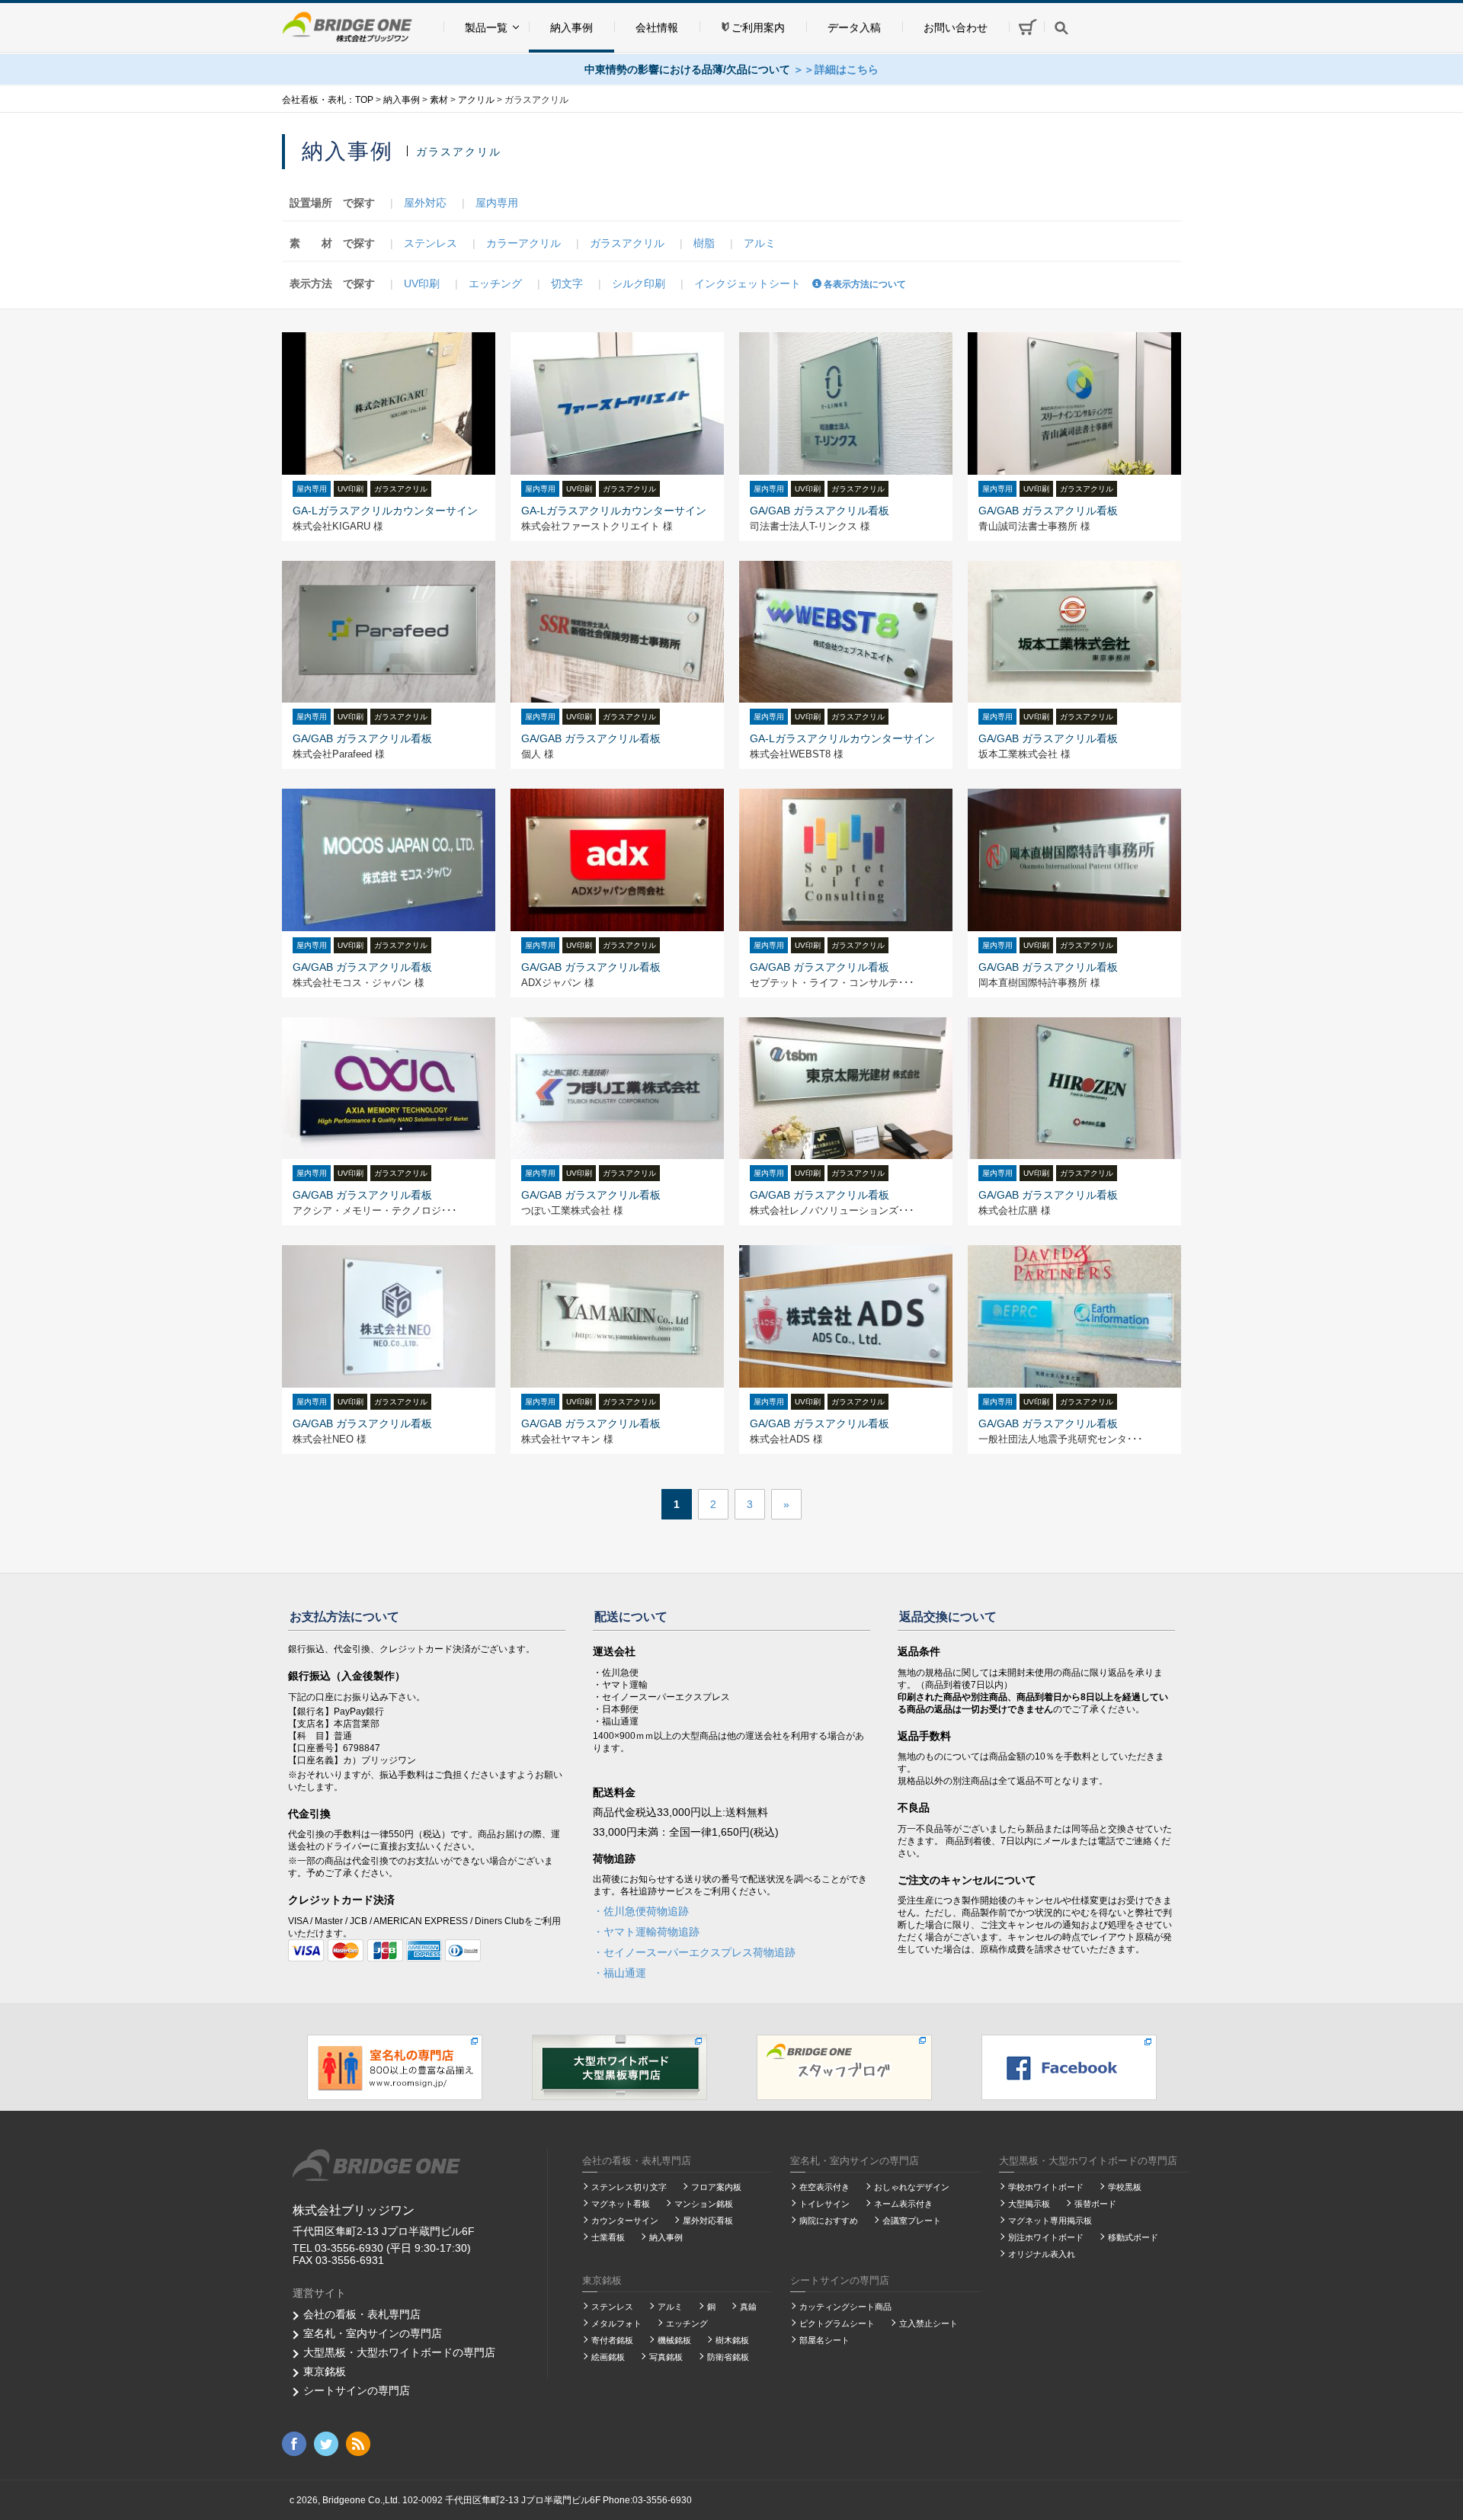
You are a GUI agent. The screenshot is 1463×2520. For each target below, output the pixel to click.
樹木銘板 (732, 2340)
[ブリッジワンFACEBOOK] (1069, 2067)
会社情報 (657, 27)
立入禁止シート (928, 2323)
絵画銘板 (608, 2357)
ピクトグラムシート (837, 2323)
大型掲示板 (1029, 2204)
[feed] (358, 2443)
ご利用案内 (758, 27)
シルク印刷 (639, 283)
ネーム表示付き (903, 2204)
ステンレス (431, 243)
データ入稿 (854, 27)
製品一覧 (486, 27)
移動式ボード (1133, 2237)
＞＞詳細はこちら (836, 69)
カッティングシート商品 (845, 2307)
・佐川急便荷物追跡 (641, 1911)
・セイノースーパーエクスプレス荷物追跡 (694, 1952)
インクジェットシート (748, 283)
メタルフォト (616, 2323)
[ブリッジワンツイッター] (326, 2443)
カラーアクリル (523, 243)
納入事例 (571, 27)
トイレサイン (824, 2204)
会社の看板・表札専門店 (362, 2314)
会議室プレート (912, 2221)
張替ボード (1095, 2204)
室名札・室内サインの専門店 (373, 2333)
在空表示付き (824, 2187)
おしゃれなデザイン (912, 2187)
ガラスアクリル (627, 243)
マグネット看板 (621, 2204)
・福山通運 (619, 1973)
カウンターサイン (625, 2221)
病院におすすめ (829, 2221)
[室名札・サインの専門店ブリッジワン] (395, 2067)
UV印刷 (422, 283)
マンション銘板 (704, 2204)
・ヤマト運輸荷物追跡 (646, 1932)
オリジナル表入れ (1042, 2254)
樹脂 (704, 243)
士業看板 (608, 2237)
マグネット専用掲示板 (1050, 2221)
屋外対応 (425, 203)
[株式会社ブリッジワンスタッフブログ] (844, 2067)
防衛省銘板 (728, 2357)
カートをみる (1026, 26)
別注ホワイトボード (1046, 2237)
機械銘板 (674, 2340)
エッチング (495, 283)
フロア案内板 (716, 2187)
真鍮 (748, 2307)
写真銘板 (666, 2357)
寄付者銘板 (612, 2340)
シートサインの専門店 (357, 2390)
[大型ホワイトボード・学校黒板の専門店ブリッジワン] (619, 2067)
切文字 (567, 283)
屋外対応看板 (708, 2221)
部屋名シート (824, 2340)
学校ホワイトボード (1046, 2187)
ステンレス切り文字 (629, 2187)
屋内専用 (497, 203)
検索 (1061, 27)
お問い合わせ (956, 27)
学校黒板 (1125, 2187)
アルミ (760, 243)
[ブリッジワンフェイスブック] (294, 2443)
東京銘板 (325, 2371)
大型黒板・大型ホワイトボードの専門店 (399, 2352)
